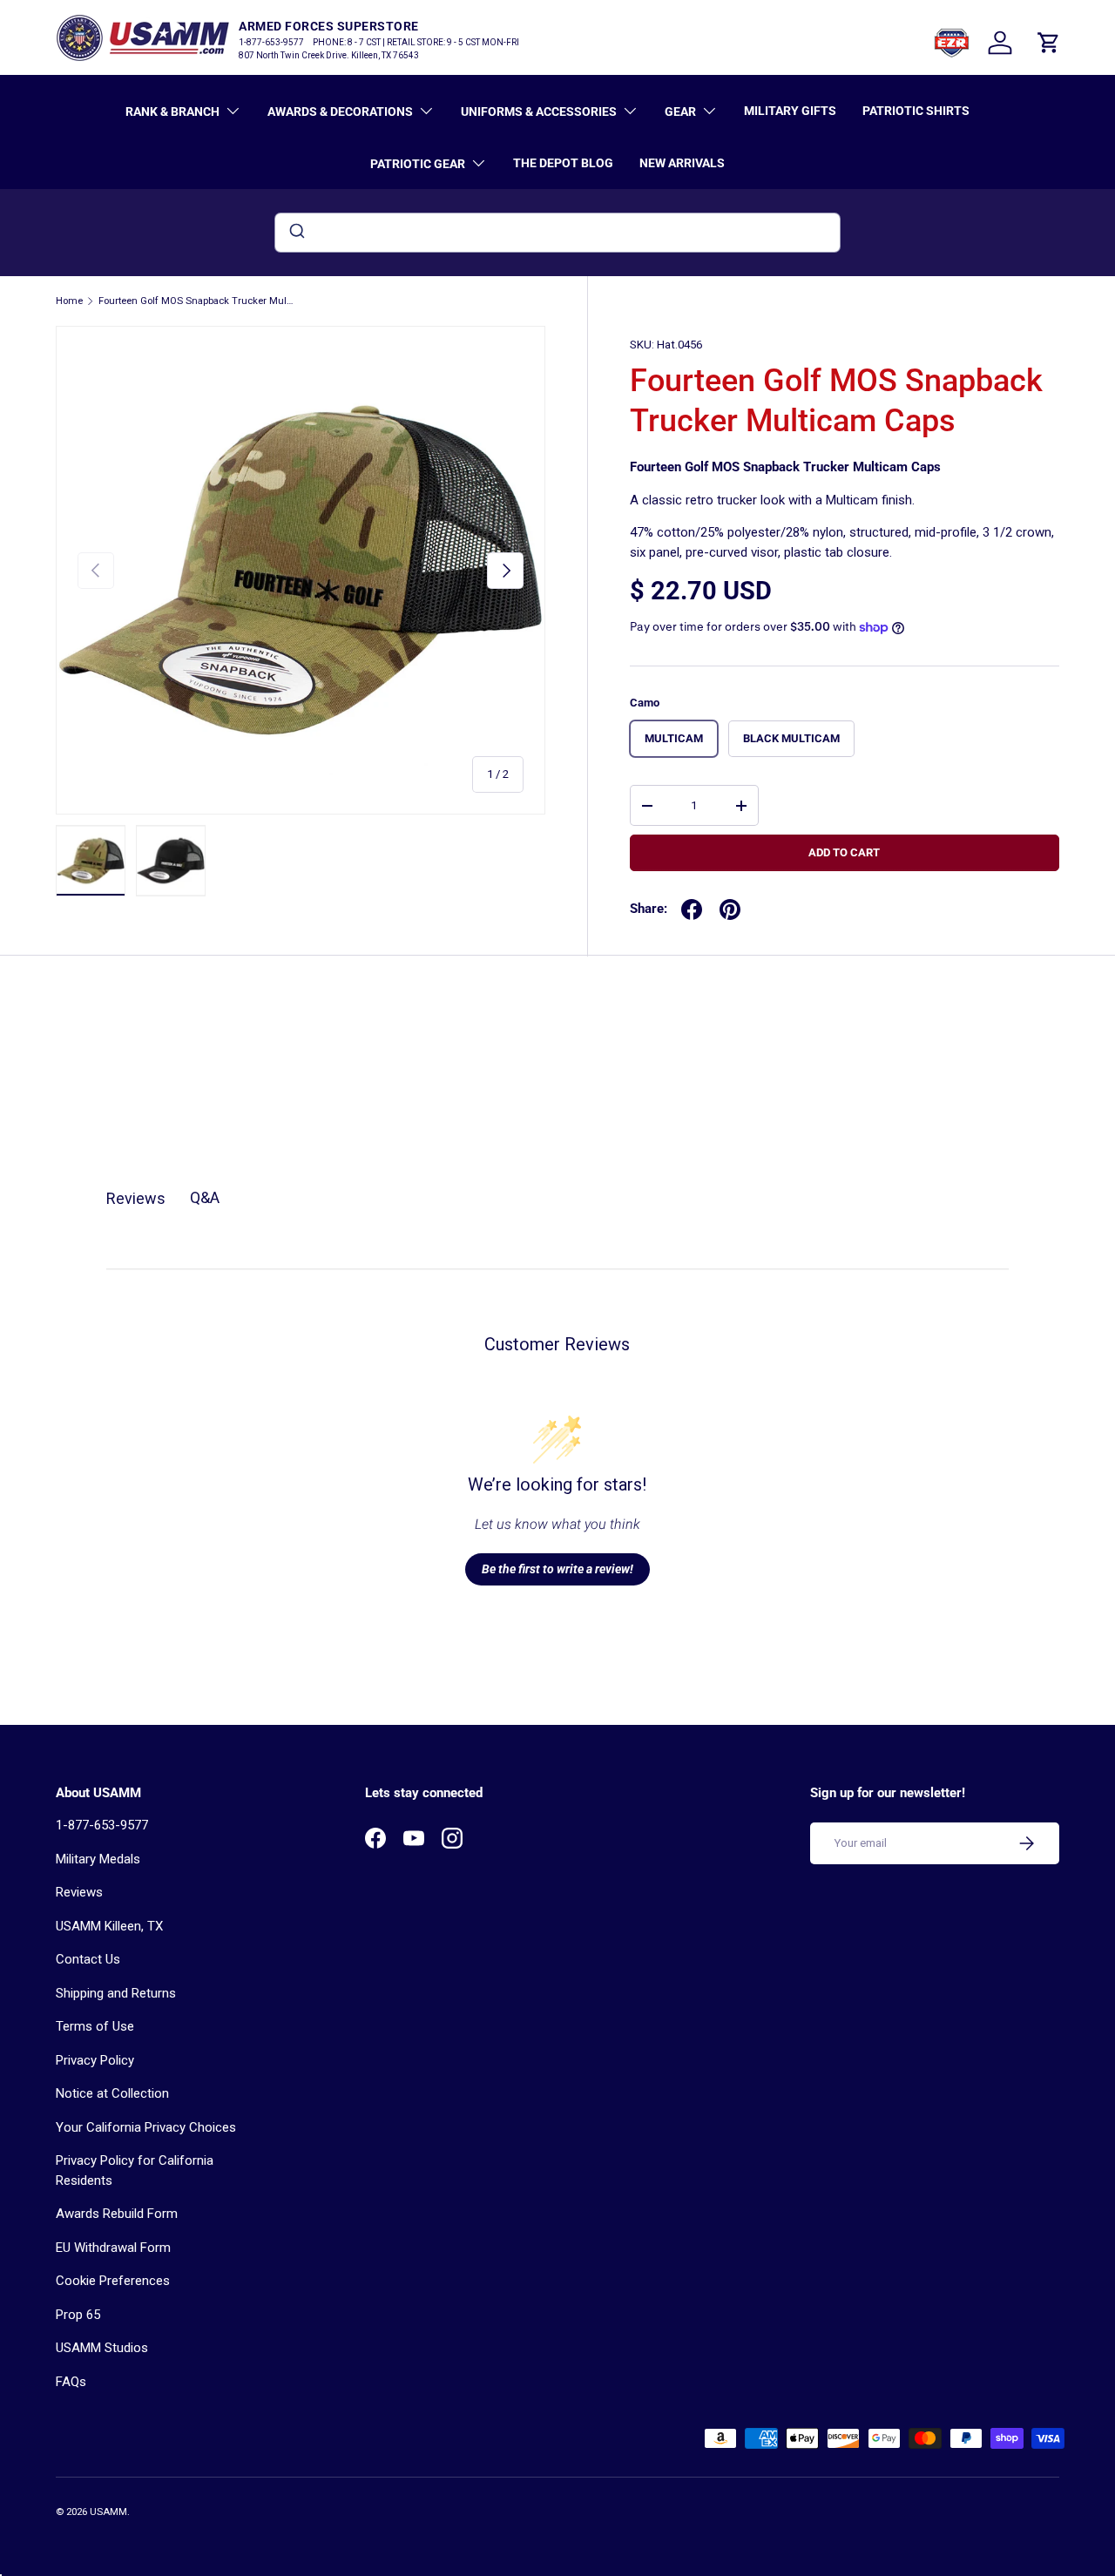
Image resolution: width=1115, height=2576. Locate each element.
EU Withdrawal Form (113, 2248)
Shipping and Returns (116, 1993)
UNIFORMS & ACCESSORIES (539, 112)
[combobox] (557, 233)
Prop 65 (78, 2315)
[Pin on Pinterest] (730, 909)
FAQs (71, 2382)
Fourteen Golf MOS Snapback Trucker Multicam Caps (196, 301)
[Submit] (296, 233)
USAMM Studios (102, 2348)
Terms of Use (95, 2026)
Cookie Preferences (113, 2281)
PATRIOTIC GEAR (418, 164)
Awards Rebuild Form (117, 2214)
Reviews (79, 1892)
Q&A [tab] (205, 1197)
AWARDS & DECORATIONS (340, 112)
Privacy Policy (95, 2060)
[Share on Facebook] (692, 909)
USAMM (108, 2512)
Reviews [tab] (136, 1198)
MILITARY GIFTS (790, 111)
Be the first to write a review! (557, 1569)
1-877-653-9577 (102, 1825)
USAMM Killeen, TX (109, 1926)
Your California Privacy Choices (146, 2127)
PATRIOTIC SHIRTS (916, 111)
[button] (1049, 43)
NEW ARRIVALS (682, 163)
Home (69, 301)
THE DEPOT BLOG (563, 163)
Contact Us (88, 1959)
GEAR (680, 112)
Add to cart (844, 852)
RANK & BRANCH (172, 112)
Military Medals (98, 1859)
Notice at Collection (112, 2093)
